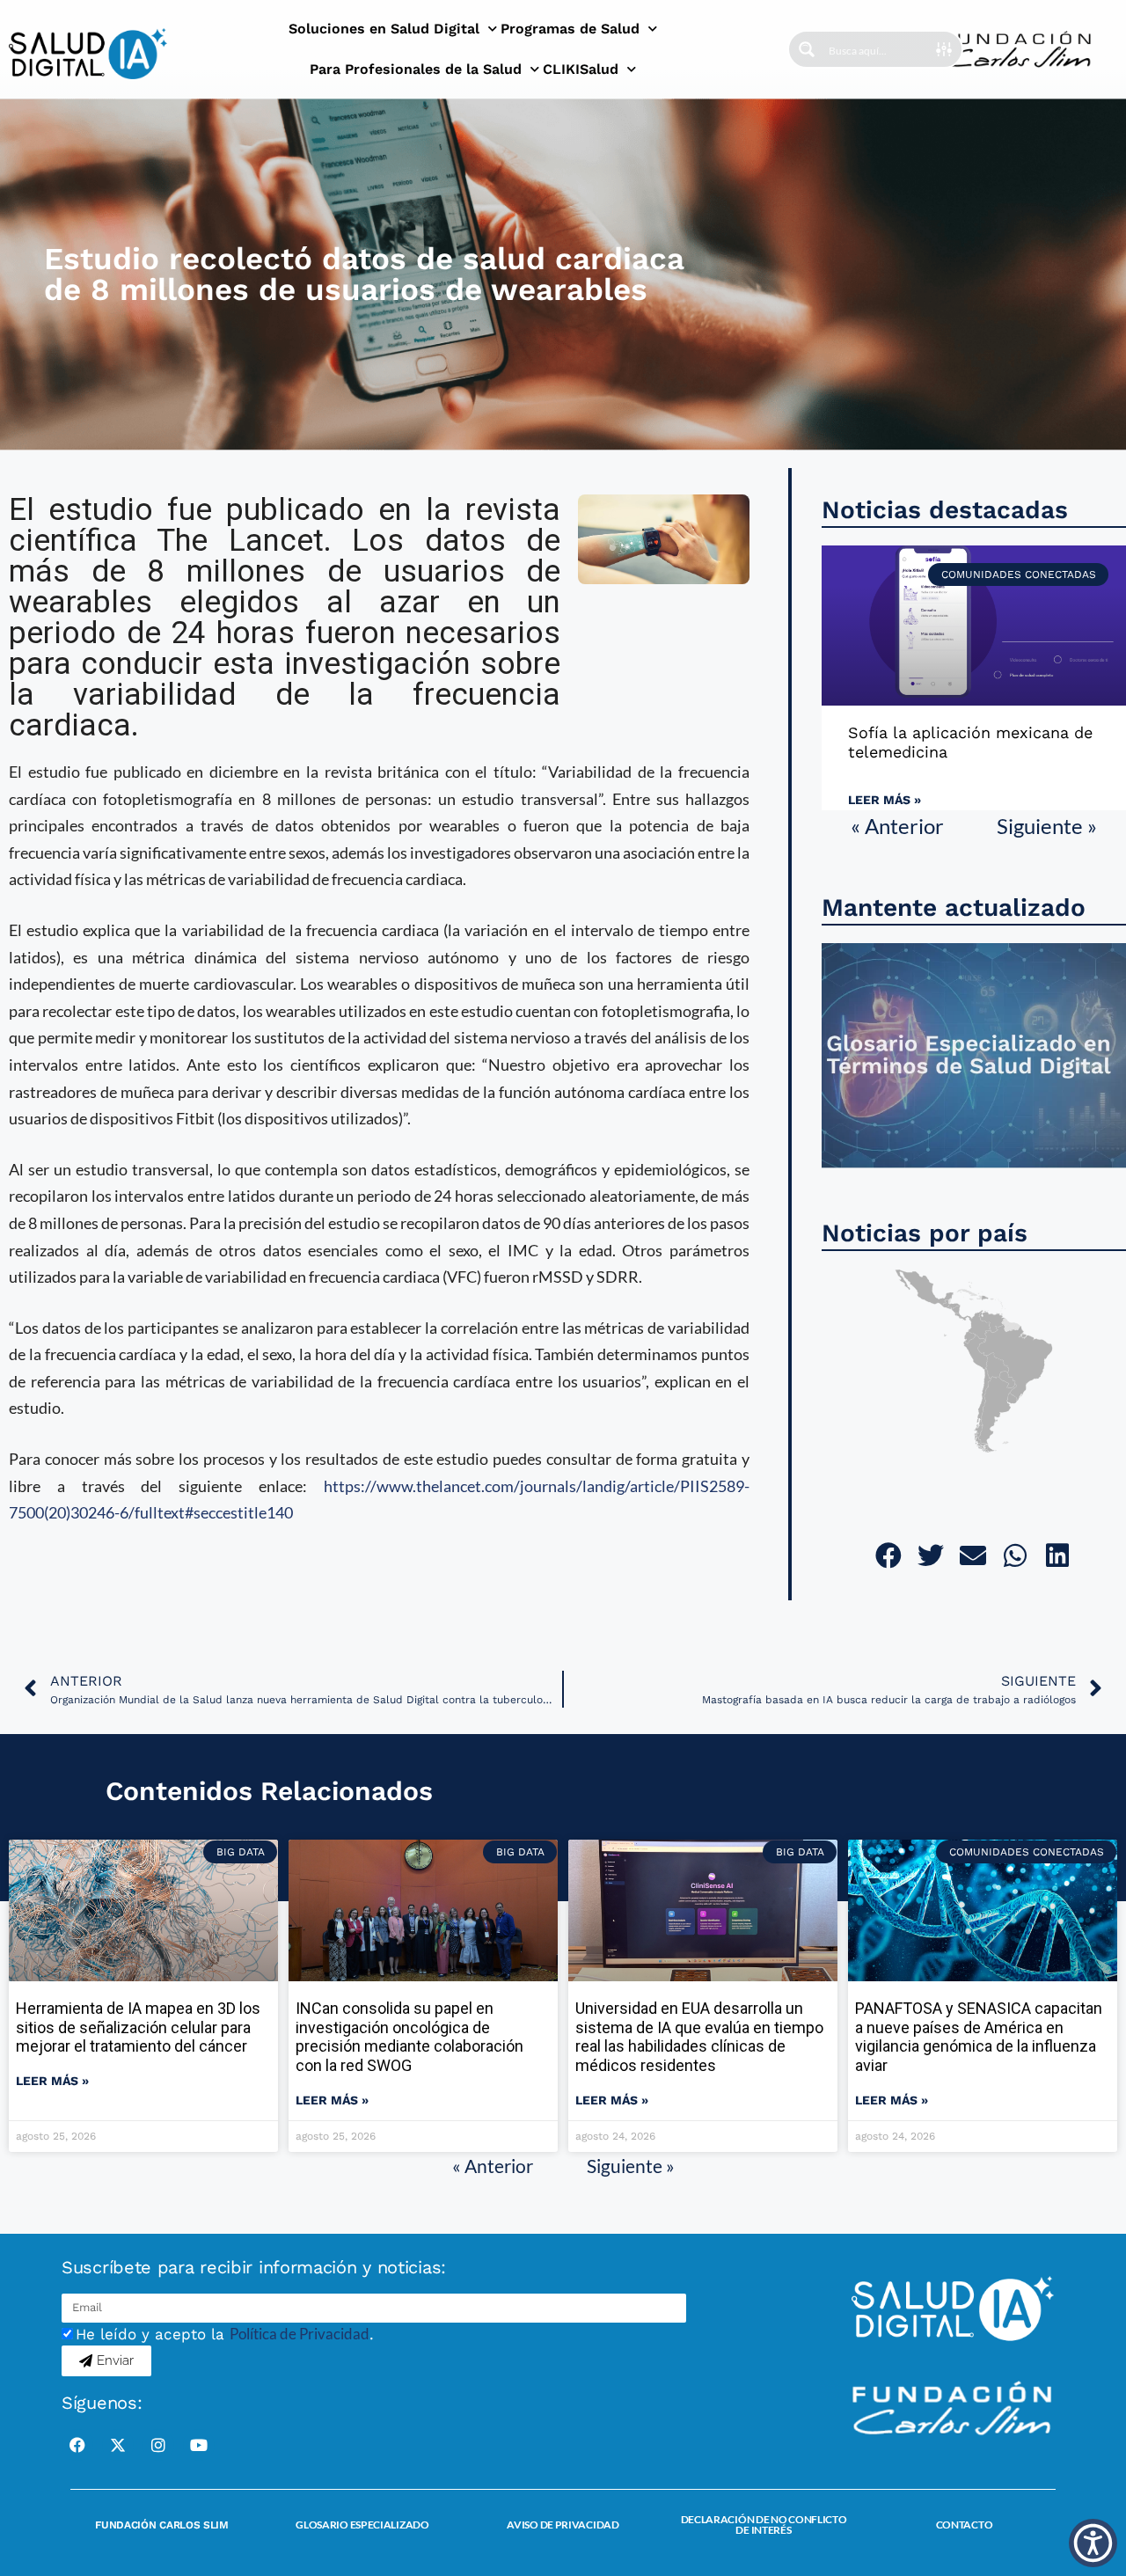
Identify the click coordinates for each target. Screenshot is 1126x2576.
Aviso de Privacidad (563, 2525)
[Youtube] (199, 2445)
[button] (890, 1555)
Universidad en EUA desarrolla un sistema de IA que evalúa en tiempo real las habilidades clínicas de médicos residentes (699, 2037)
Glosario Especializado (362, 2525)
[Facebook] (77, 2445)
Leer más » (885, 800)
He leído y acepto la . (225, 2334)
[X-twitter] (118, 2445)
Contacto (965, 2525)
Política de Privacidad (300, 2334)
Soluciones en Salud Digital (384, 29)
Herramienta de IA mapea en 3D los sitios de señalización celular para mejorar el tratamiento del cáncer (138, 2027)
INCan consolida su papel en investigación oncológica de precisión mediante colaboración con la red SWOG (409, 2037)
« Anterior (897, 826)
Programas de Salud (570, 29)
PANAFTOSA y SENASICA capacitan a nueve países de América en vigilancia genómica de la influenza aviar (979, 2037)
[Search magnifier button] (807, 49)
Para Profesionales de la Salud (416, 69)
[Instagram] (158, 2445)
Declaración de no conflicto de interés (764, 2525)
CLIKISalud (581, 69)
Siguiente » (1047, 826)
